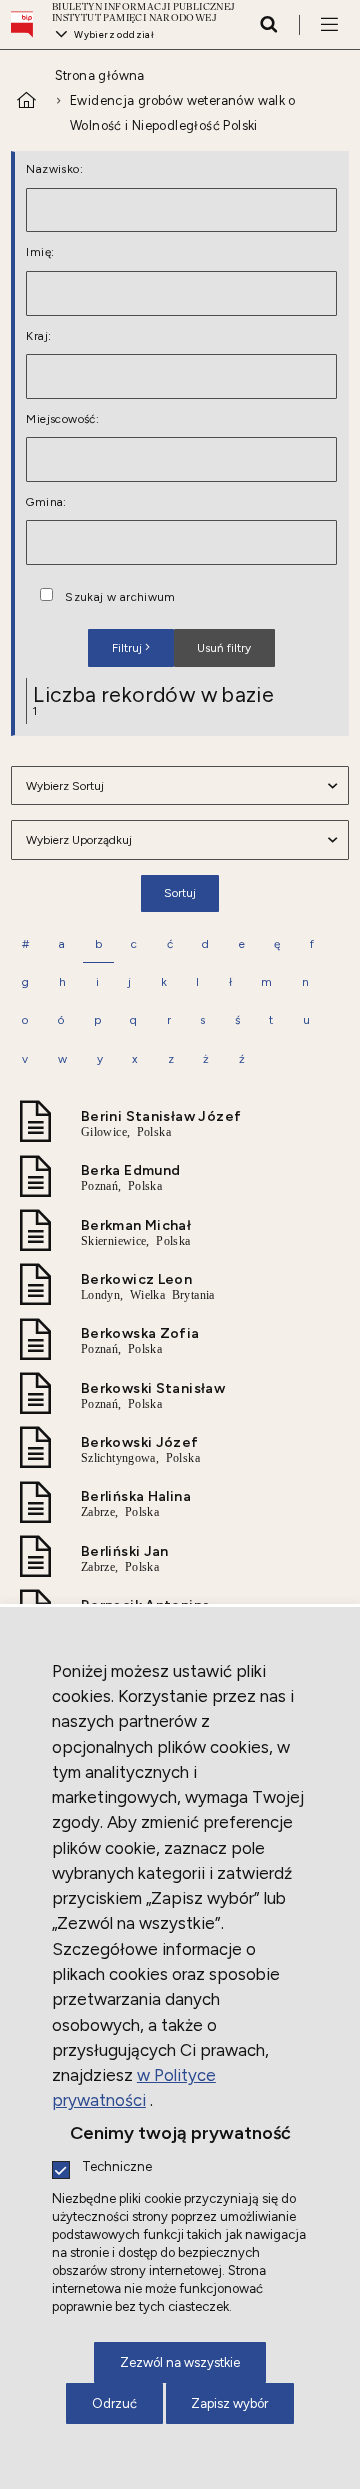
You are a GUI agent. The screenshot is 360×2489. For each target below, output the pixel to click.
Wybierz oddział (114, 34)
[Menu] (329, 24)
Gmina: (46, 503)
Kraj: (38, 337)
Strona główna (100, 75)
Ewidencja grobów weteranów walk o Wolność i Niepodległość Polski (183, 113)
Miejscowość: (62, 420)
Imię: (40, 253)
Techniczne (117, 2167)
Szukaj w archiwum (120, 598)
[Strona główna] (27, 24)
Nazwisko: (54, 170)
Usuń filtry (212, 642)
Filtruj (127, 648)
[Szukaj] (268, 24)
